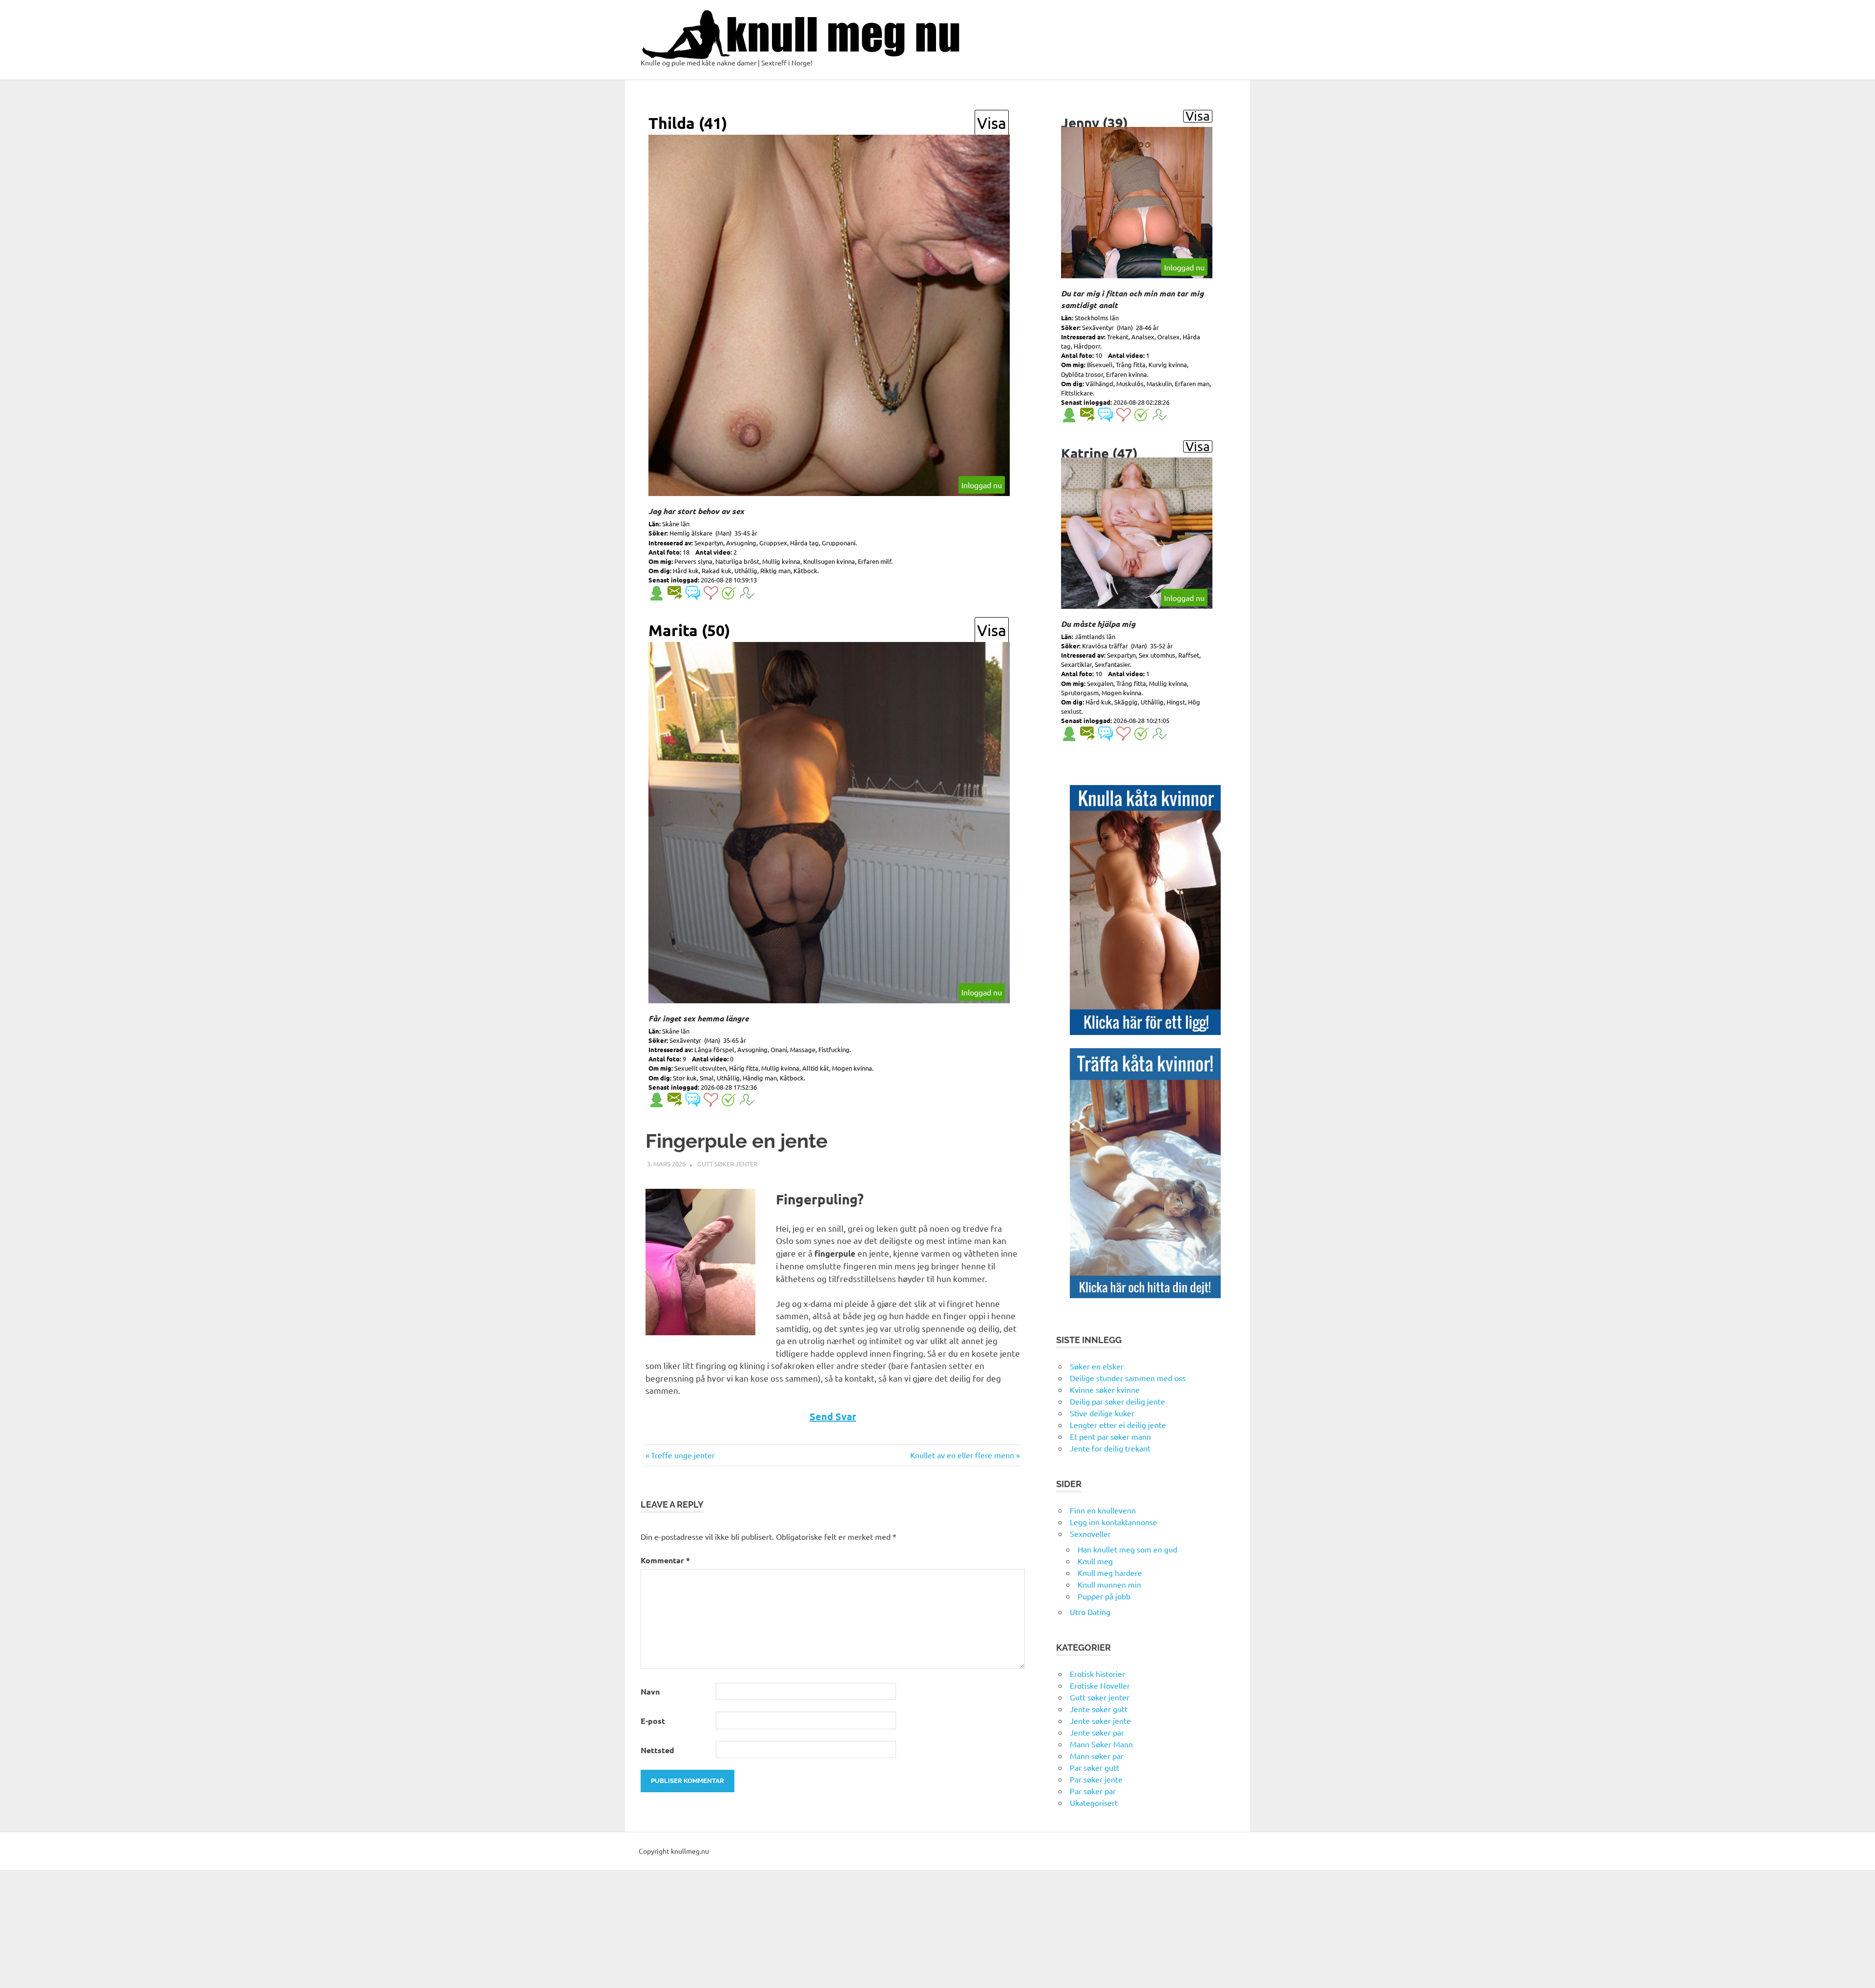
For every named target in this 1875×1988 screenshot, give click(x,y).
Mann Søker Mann (1101, 1744)
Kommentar (665, 1560)
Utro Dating (1090, 1612)
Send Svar (833, 1416)
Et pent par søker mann (1110, 1436)
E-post (653, 1721)
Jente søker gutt (1099, 1709)
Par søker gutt (1094, 1767)
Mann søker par (1097, 1756)
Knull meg (1095, 1561)
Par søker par (1093, 1791)
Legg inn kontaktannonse (1114, 1522)
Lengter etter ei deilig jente (1118, 1425)
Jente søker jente (1100, 1720)
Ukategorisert (1094, 1802)
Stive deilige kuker (1102, 1413)
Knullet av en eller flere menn (962, 1455)
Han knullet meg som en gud (1127, 1549)
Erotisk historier (1097, 1674)
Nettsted (657, 1750)
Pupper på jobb (1104, 1596)
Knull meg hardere (1110, 1573)
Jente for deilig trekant (1110, 1448)
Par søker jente (1096, 1779)
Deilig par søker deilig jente (1117, 1401)
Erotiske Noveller (1100, 1685)
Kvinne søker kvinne (1105, 1389)
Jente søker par (1097, 1732)
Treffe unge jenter (683, 1455)
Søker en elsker (1097, 1366)
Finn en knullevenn (1103, 1510)
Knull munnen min (1109, 1584)
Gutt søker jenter (727, 1164)
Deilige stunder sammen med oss (1128, 1378)
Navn (650, 1691)
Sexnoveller (1090, 1533)
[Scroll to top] (1858, 1971)
